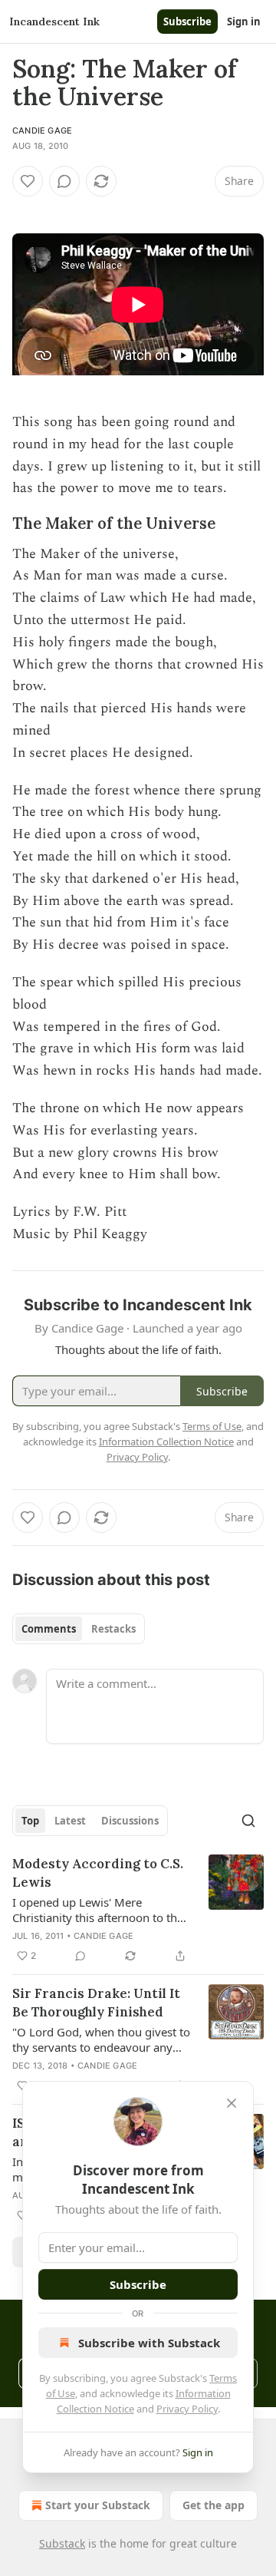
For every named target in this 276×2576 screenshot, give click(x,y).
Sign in (244, 21)
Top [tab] (30, 1821)
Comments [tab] (49, 1629)
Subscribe (187, 21)
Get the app (214, 2505)
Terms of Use (212, 1426)
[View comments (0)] (64, 181)
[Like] (28, 181)
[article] (138, 1910)
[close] (232, 2103)
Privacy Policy (187, 2409)
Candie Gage (42, 130)
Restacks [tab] (113, 1629)
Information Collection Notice (166, 1442)
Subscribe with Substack (149, 2343)
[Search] (248, 1821)
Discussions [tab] (130, 1821)
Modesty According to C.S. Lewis (98, 1873)
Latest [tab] (70, 1821)
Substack (62, 2543)
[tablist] (79, 1629)
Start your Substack (98, 2505)
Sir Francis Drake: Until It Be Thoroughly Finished (96, 2003)
